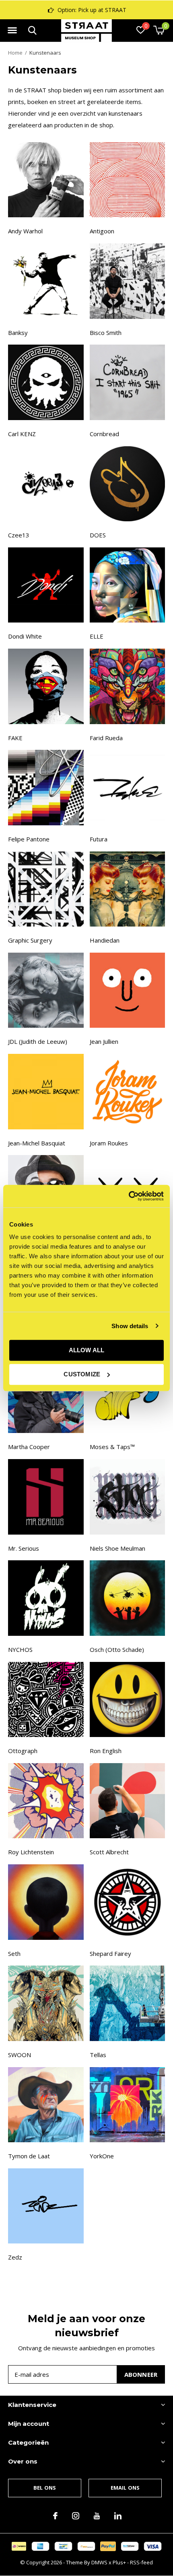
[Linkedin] (118, 2516)
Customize (82, 1374)
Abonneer (141, 2374)
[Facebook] (55, 2516)
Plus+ (119, 2562)
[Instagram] (76, 2516)
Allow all (87, 1350)
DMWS (99, 2562)
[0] (159, 30)
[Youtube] (97, 2516)
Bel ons (45, 2488)
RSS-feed (141, 2562)
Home (15, 53)
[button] (12, 31)
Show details (130, 1326)
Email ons (125, 2488)
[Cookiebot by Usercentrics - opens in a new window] (129, 1196)
